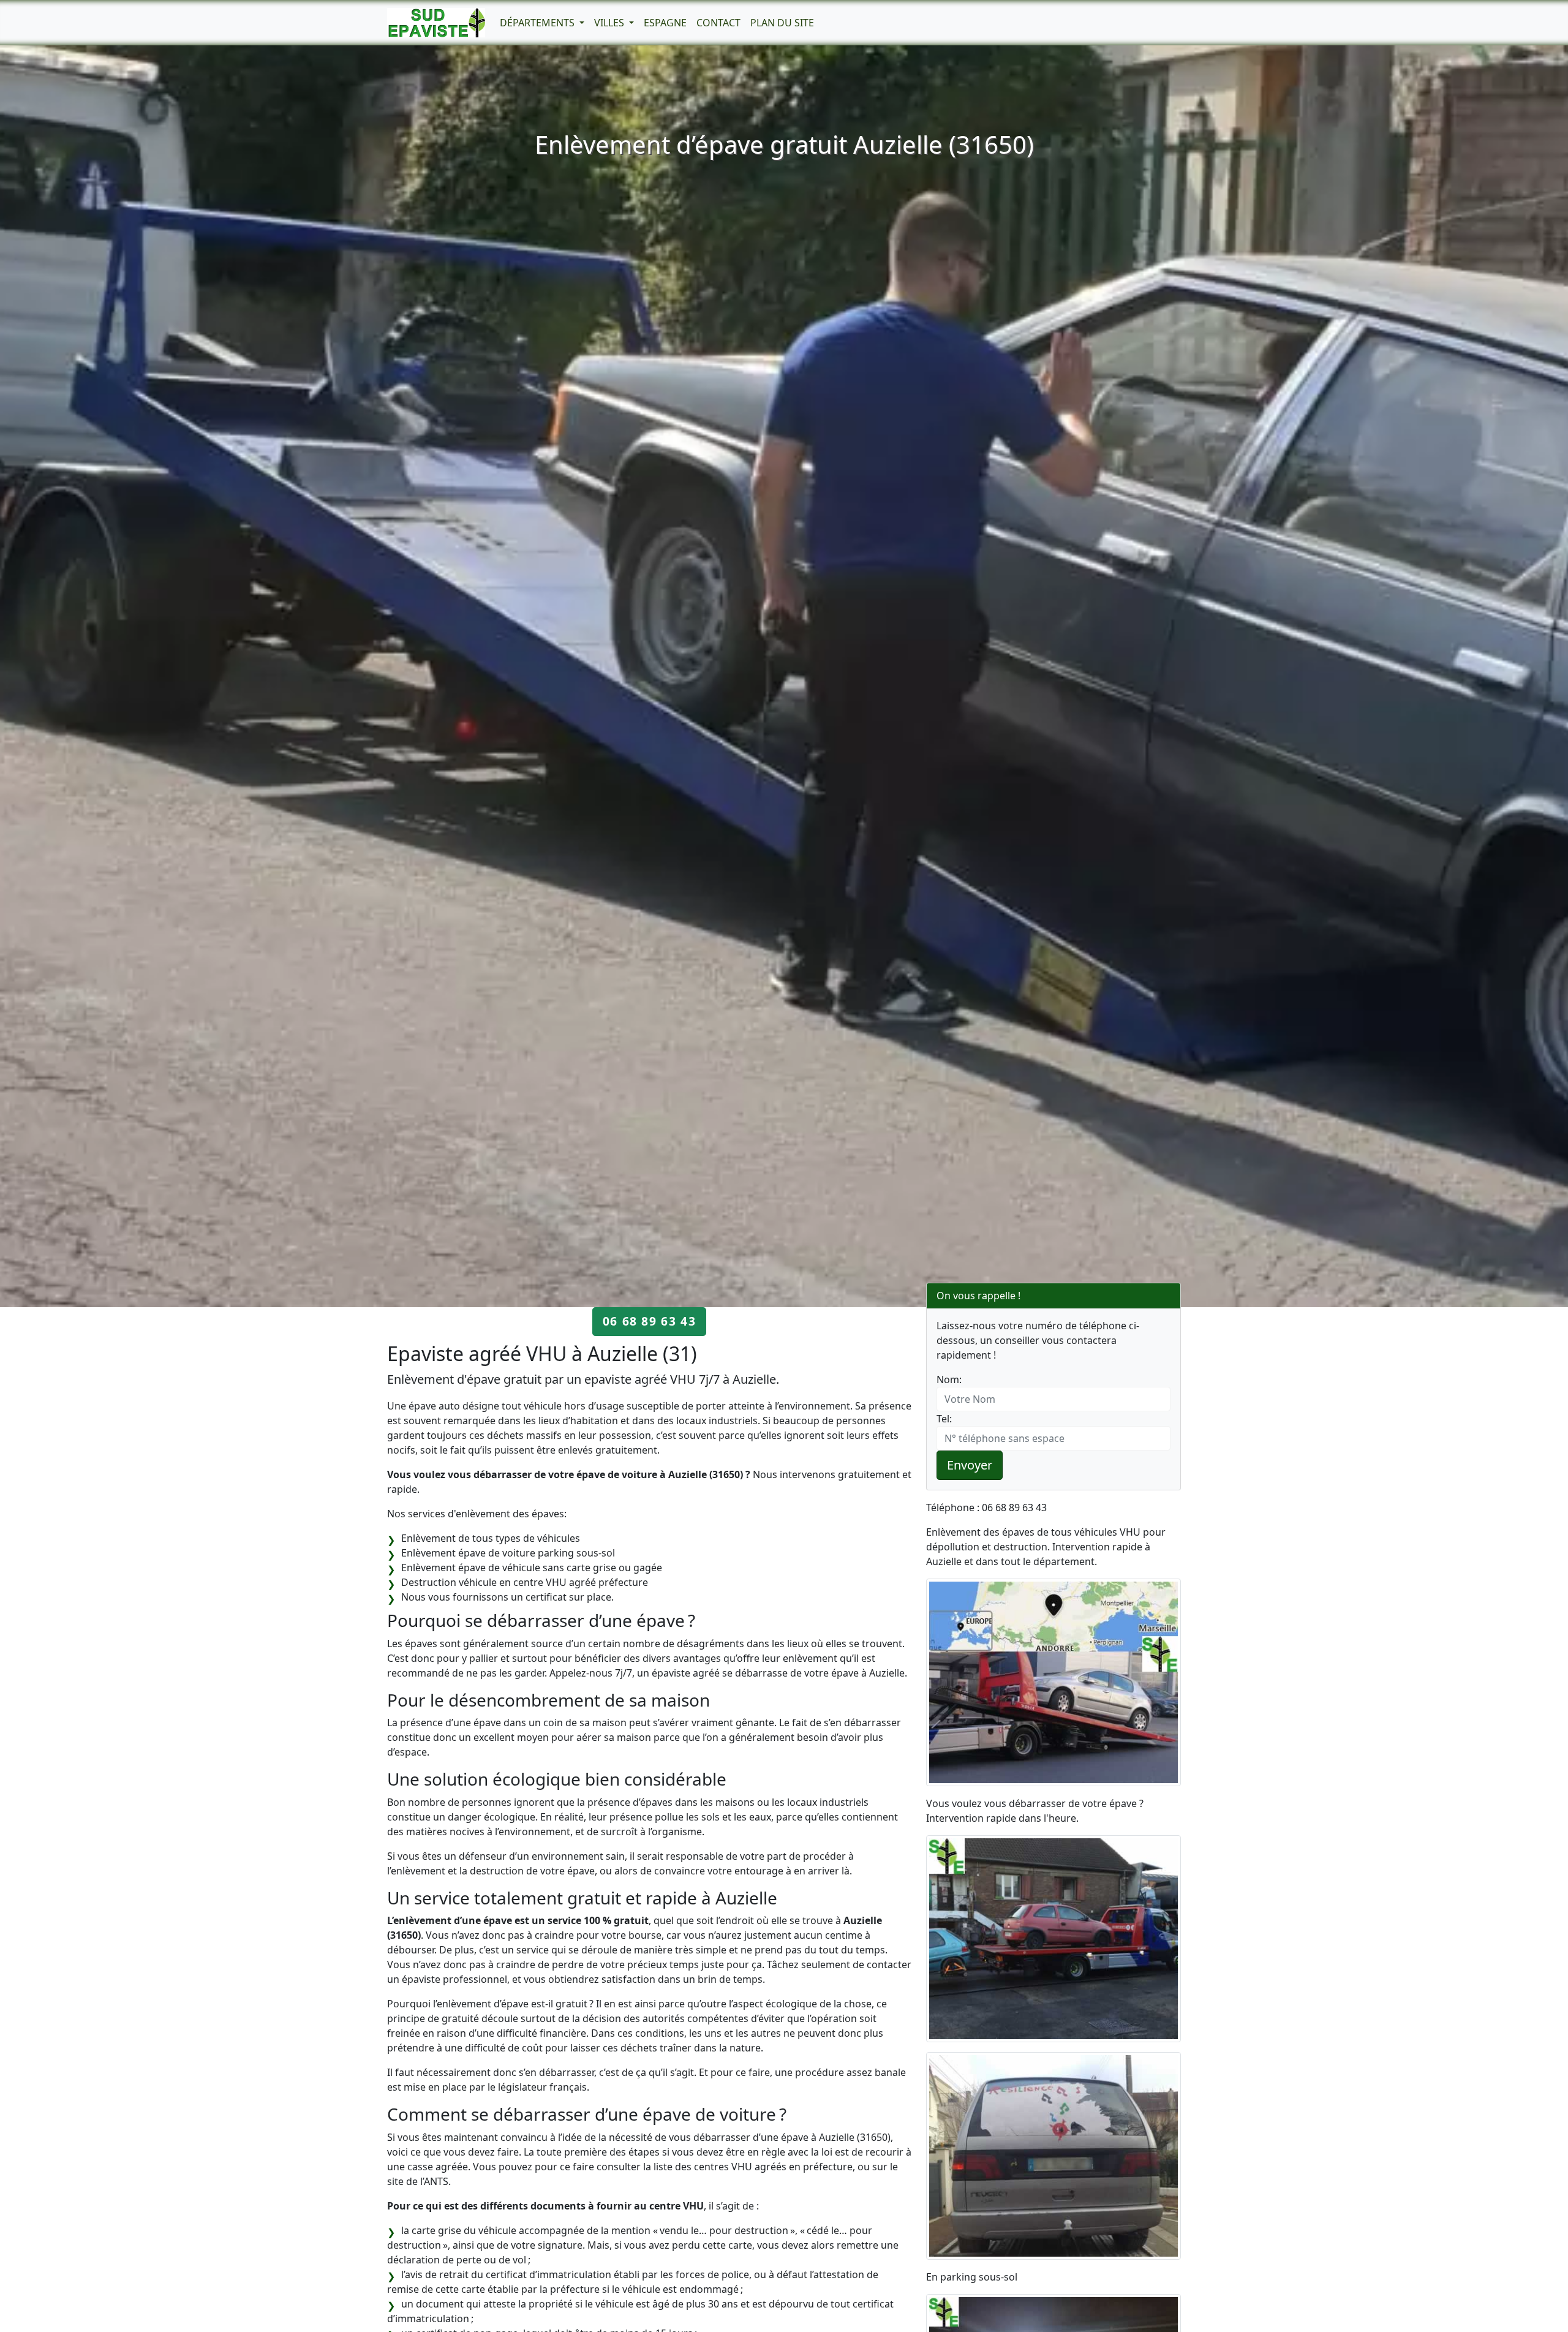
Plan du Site (782, 23)
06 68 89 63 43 (649, 1321)
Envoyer (970, 1465)
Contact (718, 23)
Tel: (944, 1419)
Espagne (665, 23)
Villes (610, 23)
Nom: (949, 1379)
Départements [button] (538, 23)
